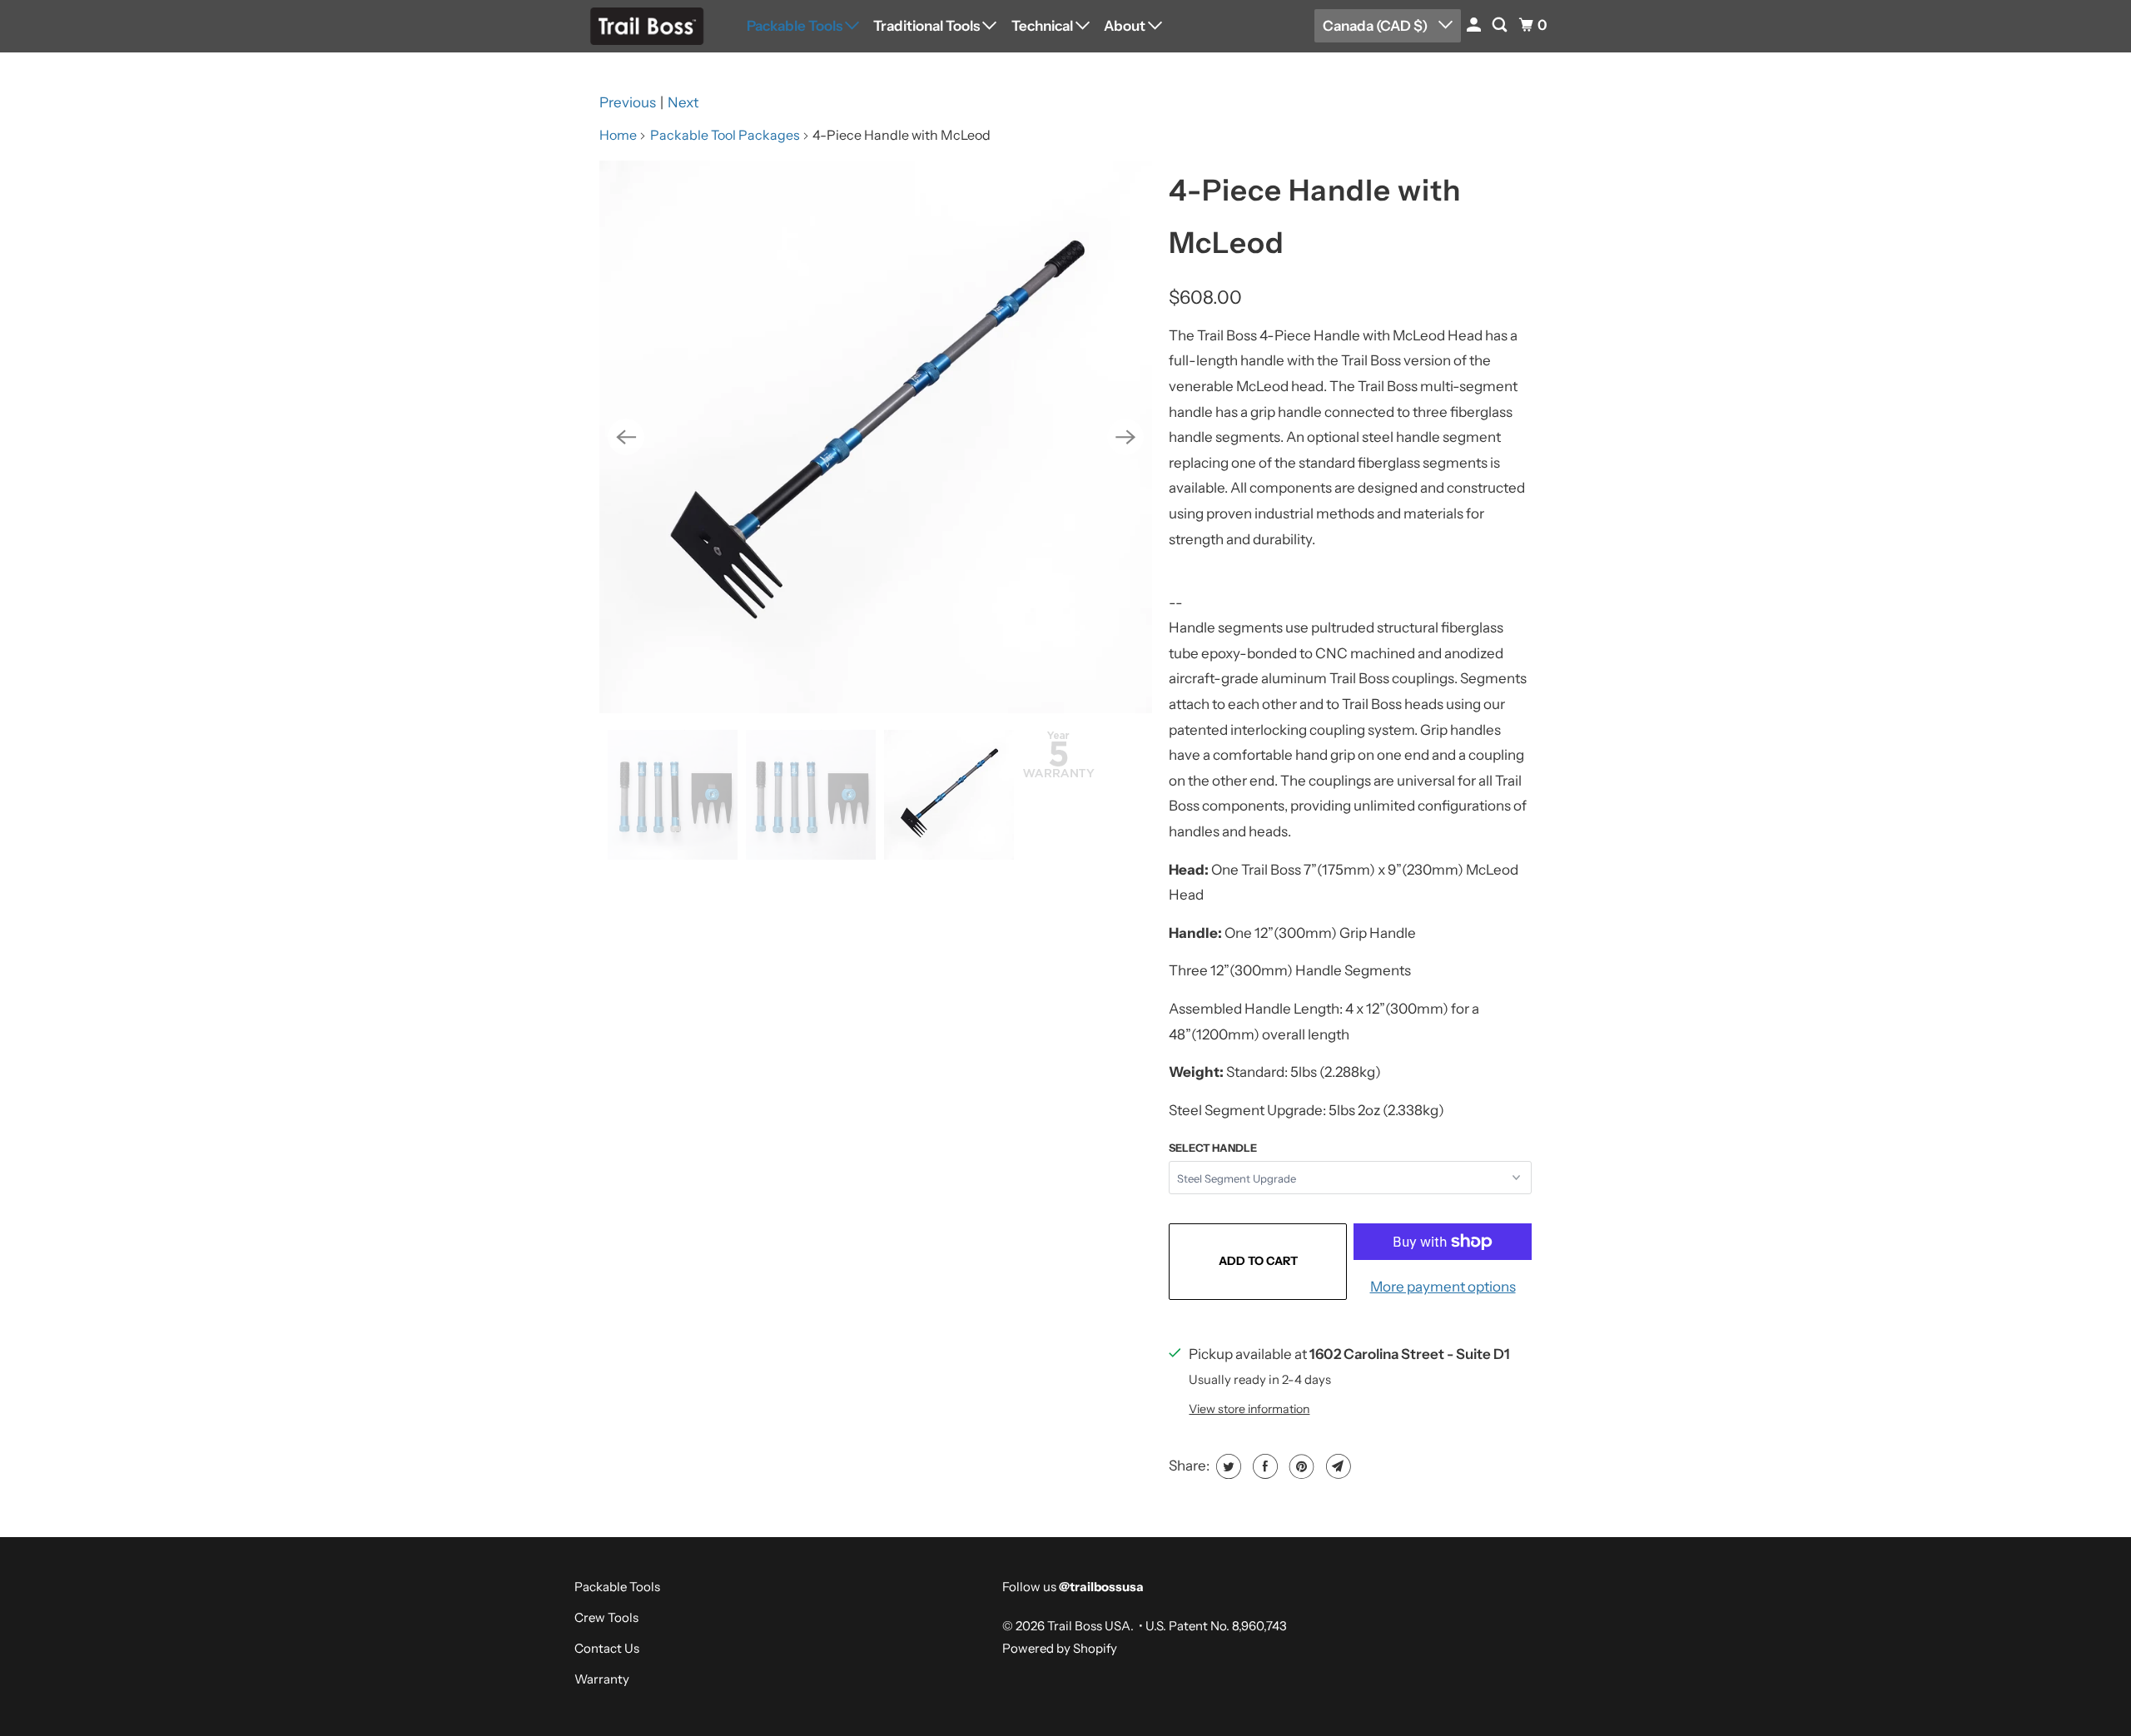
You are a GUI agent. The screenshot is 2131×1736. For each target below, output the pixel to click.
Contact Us (607, 1648)
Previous (628, 102)
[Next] (1125, 437)
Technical (1043, 26)
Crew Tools (606, 1617)
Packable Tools (796, 26)
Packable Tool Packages (725, 135)
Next (683, 102)
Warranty (602, 1679)
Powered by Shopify (1060, 1648)
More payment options (1443, 1287)
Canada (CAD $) (1376, 26)
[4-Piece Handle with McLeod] (876, 437)
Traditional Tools (928, 26)
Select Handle (1213, 1148)
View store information (1249, 1409)
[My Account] (1475, 25)
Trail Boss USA (1089, 1626)
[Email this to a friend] (1336, 1466)
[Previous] (626, 437)
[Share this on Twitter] (1227, 1466)
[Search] (1501, 25)
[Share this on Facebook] (1263, 1466)
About (1126, 26)
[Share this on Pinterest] (1300, 1466)
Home (618, 135)
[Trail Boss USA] (649, 26)
